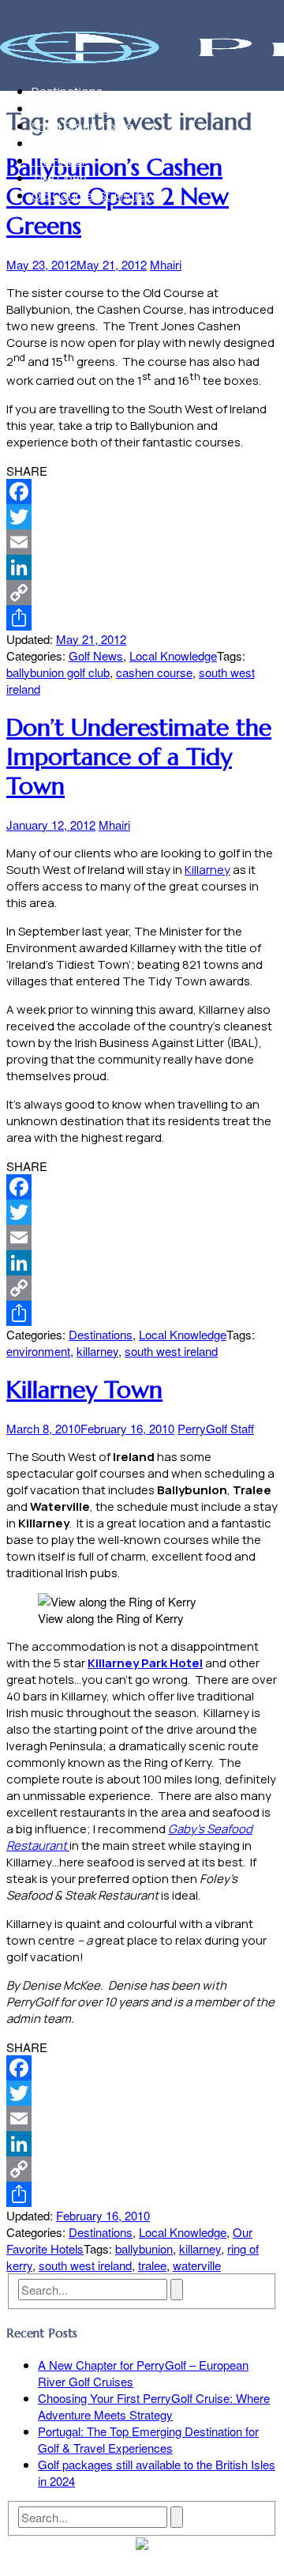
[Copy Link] (142, 593)
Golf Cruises (65, 143)
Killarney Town (84, 1390)
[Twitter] (142, 517)
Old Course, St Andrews (97, 196)
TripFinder (59, 161)
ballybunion (144, 2248)
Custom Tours (72, 109)
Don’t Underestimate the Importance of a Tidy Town (139, 757)
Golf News (96, 655)
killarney (97, 1351)
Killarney (207, 870)
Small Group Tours (82, 126)
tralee (152, 2265)
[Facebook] (142, 491)
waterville (197, 2265)
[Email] (142, 542)
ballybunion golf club (58, 672)
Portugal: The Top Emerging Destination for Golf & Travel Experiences (148, 2439)
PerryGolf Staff (216, 1428)
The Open (59, 178)
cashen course (154, 672)
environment (38, 1351)
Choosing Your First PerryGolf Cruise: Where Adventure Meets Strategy (154, 2406)
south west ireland (171, 1351)
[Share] (142, 618)
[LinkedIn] (142, 567)
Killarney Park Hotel (145, 1663)
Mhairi (166, 264)
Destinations (67, 91)
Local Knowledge (173, 655)
